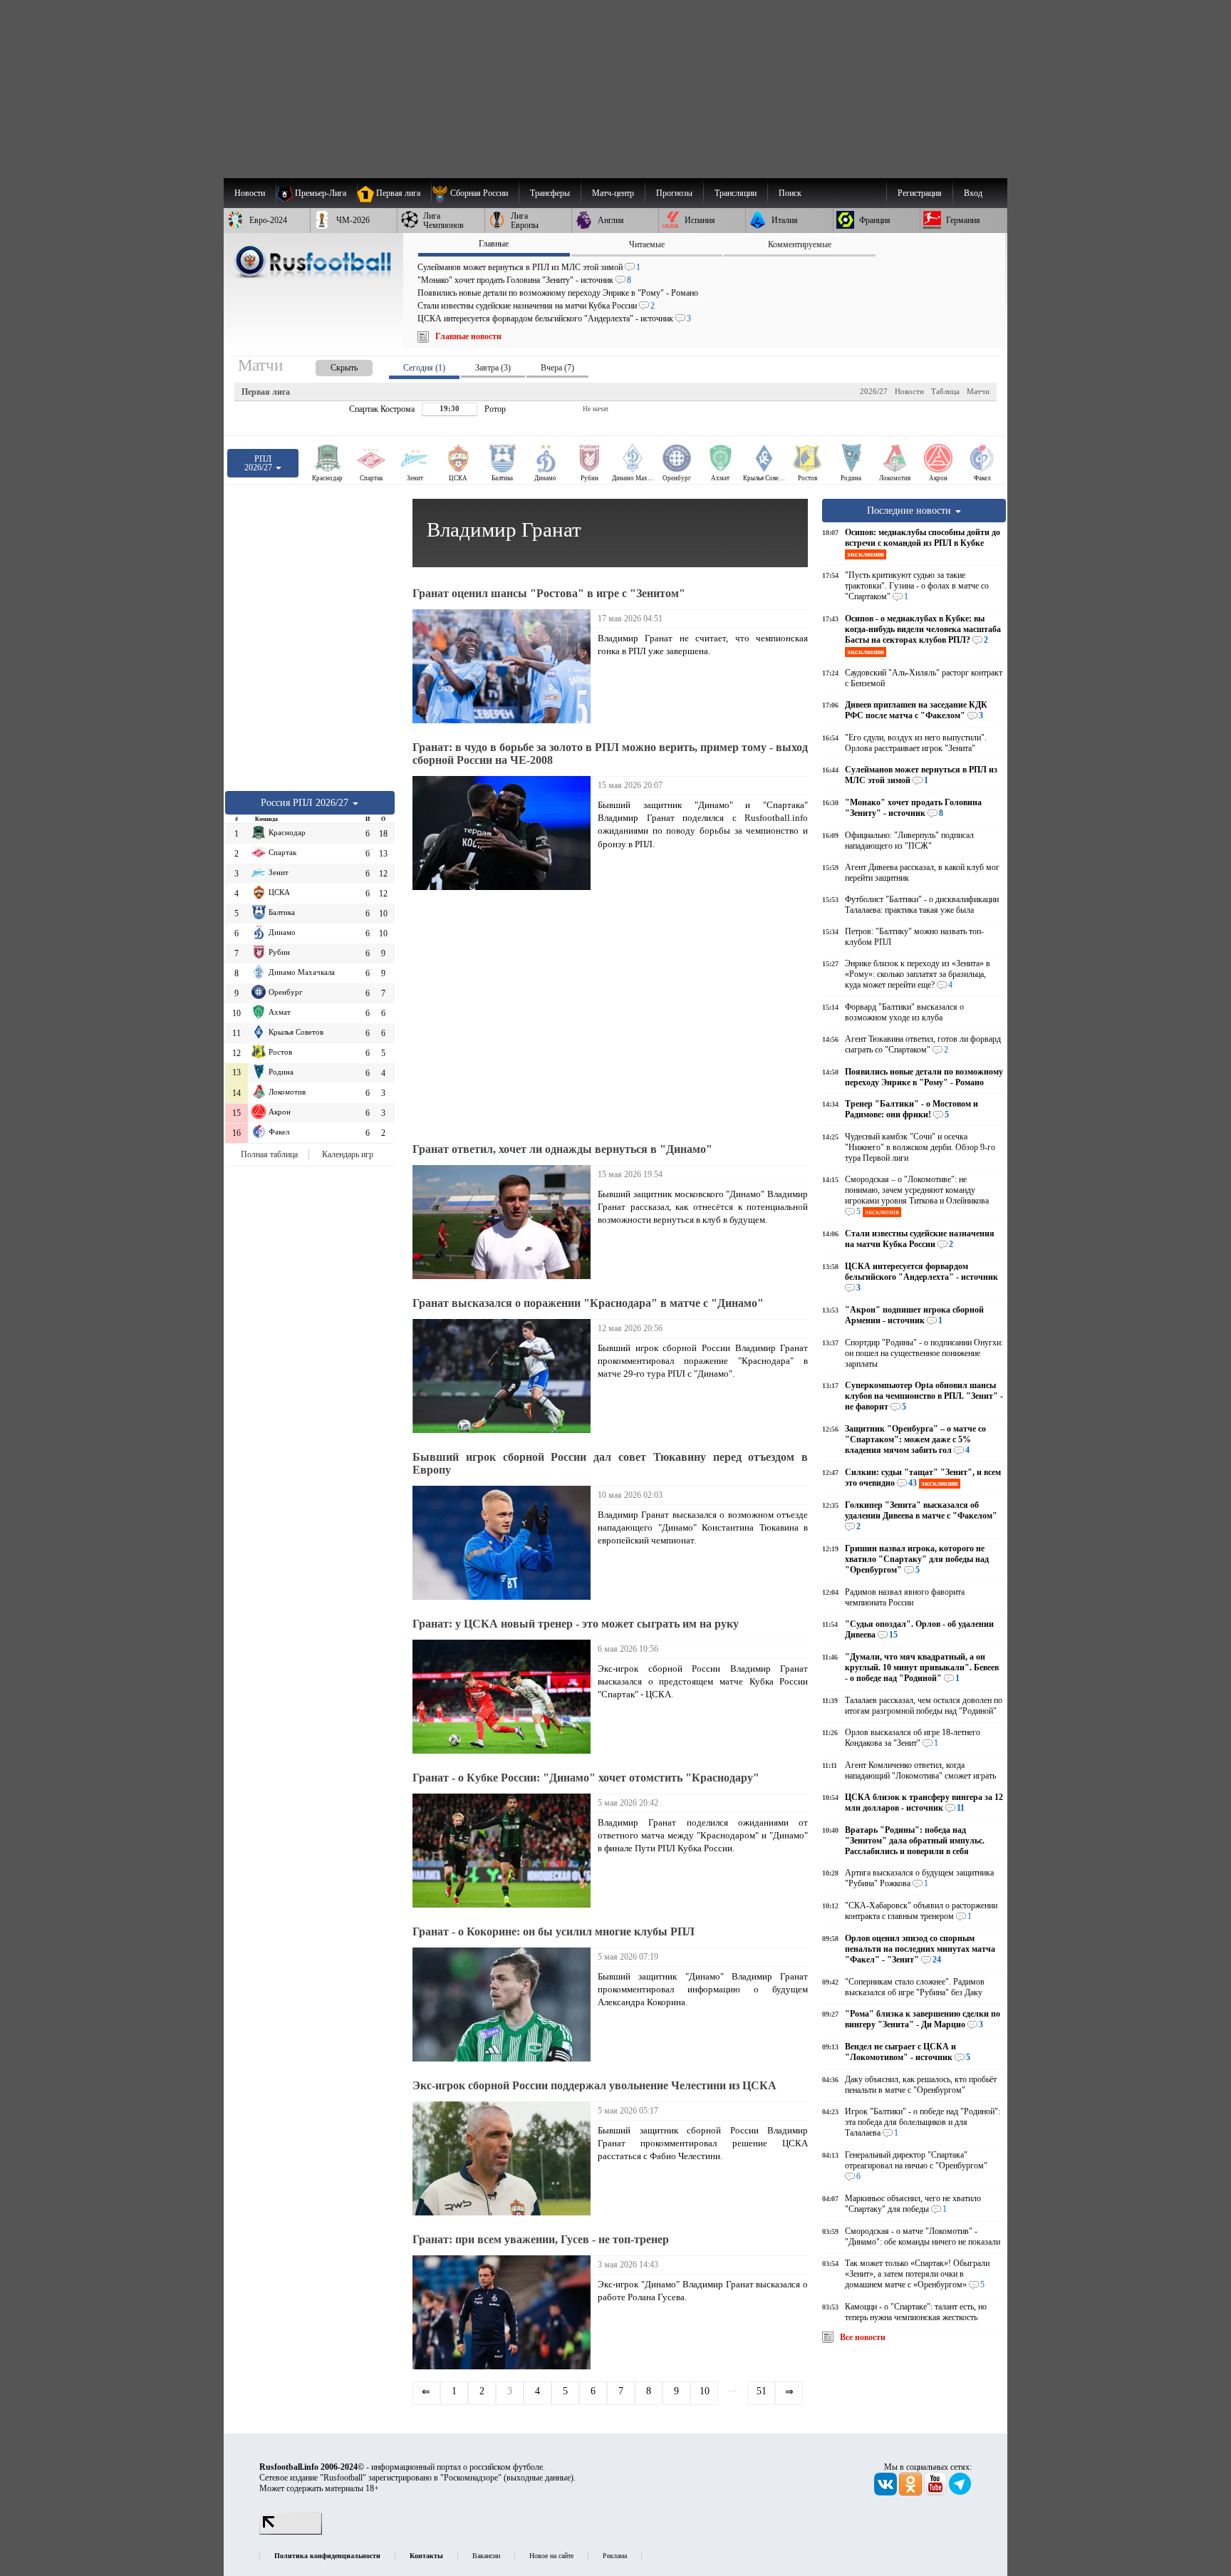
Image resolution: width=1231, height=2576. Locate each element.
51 (762, 2391)
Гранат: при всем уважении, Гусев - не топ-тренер (541, 2239)
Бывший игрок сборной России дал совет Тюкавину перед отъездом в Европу (610, 1463)
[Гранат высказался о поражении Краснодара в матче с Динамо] (505, 1376)
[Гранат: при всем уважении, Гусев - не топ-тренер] (505, 2312)
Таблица (945, 391)
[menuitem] (475, 193)
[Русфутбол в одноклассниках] (911, 2493)
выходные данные (539, 2478)
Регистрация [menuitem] (920, 193)
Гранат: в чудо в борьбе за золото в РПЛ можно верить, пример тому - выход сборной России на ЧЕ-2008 (610, 754)
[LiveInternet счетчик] (291, 2532)
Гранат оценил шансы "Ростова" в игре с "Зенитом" (549, 593)
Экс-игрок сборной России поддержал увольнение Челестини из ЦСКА (594, 2085)
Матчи (978, 391)
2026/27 (874, 391)
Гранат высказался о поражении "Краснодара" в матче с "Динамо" (588, 1303)
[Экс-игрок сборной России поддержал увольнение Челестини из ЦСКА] (505, 2158)
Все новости (863, 2337)
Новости (909, 391)
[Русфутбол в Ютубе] (936, 2493)
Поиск (790, 193)
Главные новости (468, 336)
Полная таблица (269, 1154)
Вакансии (486, 2556)
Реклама (615, 2556)
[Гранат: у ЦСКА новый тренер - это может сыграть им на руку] (505, 1697)
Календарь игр (348, 1154)
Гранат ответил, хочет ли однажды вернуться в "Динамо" (562, 1149)
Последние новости (910, 510)
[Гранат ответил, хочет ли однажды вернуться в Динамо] (505, 1222)
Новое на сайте (551, 2556)
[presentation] (330, 365)
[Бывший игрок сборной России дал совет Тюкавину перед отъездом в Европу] (505, 1543)
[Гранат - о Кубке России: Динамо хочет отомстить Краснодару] (505, 1851)
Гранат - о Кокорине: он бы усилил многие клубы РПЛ (554, 1931)
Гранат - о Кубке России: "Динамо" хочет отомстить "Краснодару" (586, 1778)
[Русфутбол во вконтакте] (887, 2493)
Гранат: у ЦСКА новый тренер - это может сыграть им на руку (576, 1624)
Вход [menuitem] (973, 193)
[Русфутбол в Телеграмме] (960, 2493)
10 (705, 2391)
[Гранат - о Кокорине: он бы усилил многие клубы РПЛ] (505, 2005)
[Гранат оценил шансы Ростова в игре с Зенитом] (505, 666)
